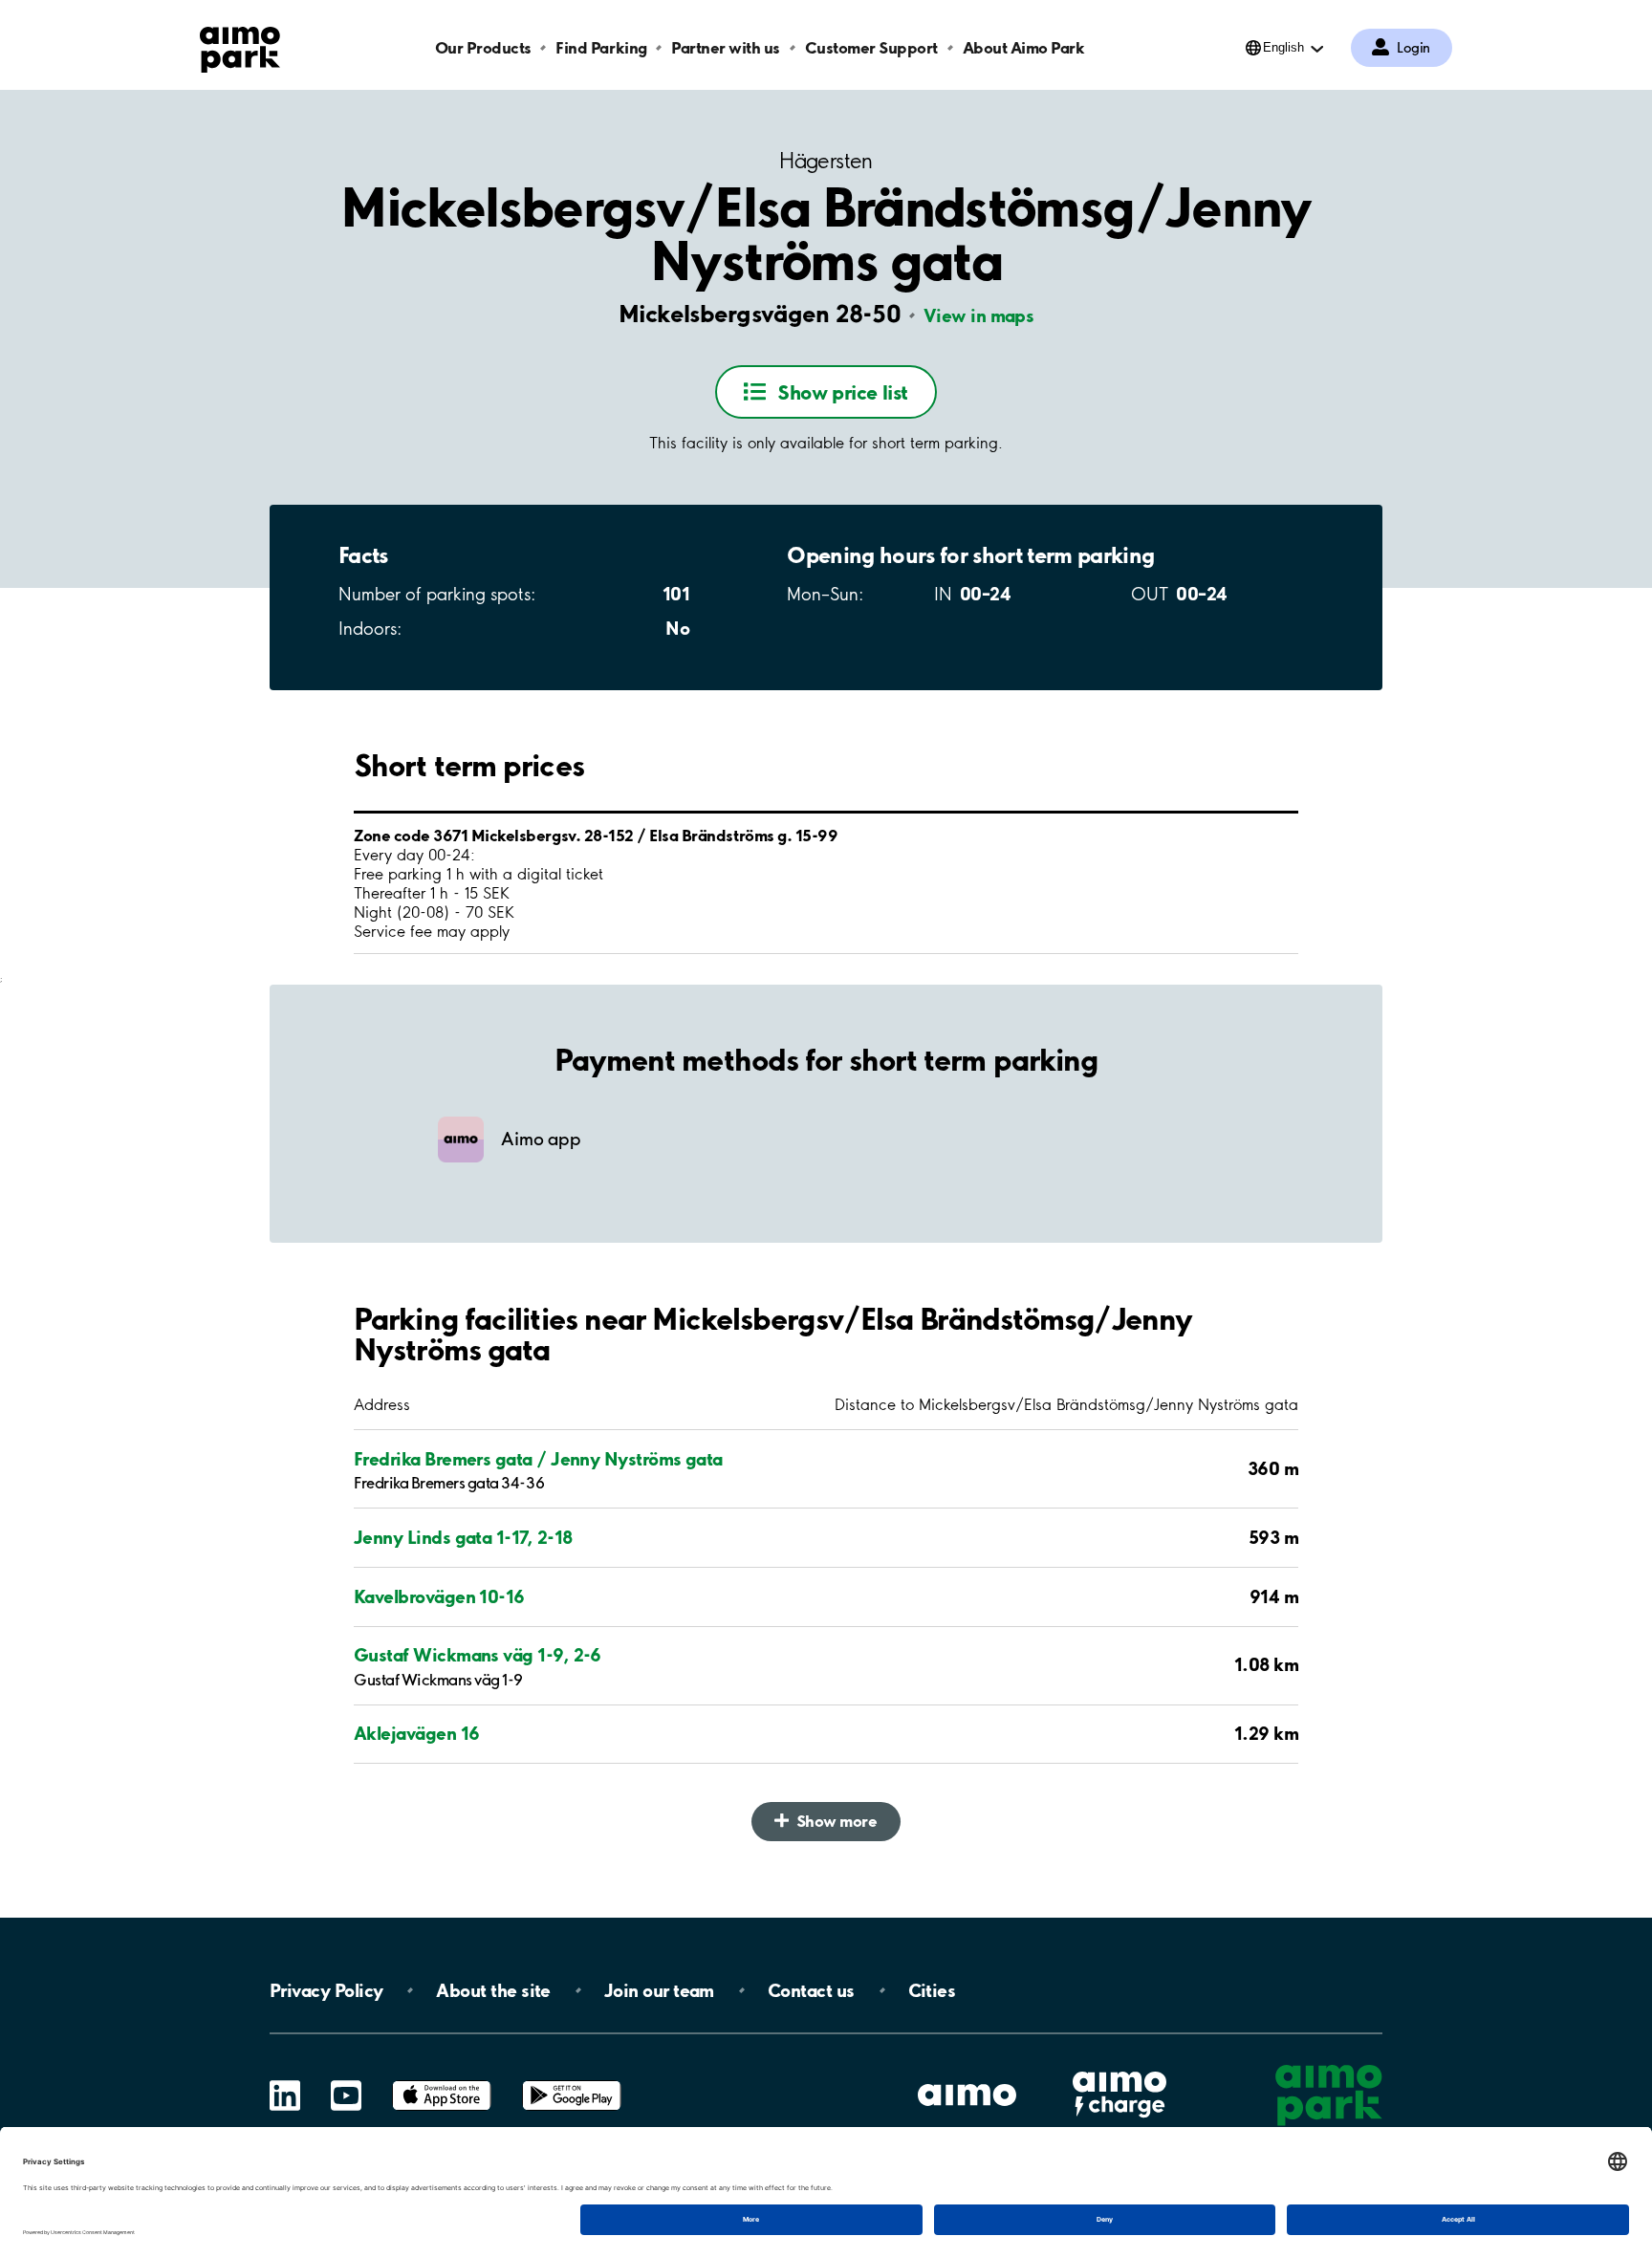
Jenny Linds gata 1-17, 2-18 (463, 1537)
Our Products (483, 47)
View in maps (978, 315)
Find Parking (601, 47)
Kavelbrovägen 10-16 (439, 1596)
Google (572, 2081)
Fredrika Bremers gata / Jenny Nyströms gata (538, 1459)
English (1283, 47)
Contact (811, 1990)
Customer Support (871, 47)
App (442, 2081)
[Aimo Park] (240, 46)
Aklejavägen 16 (416, 1733)
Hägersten (826, 161)
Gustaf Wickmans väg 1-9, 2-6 (478, 1655)
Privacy (326, 1990)
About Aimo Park (1024, 47)
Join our (659, 1990)
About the (493, 1990)
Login (1413, 48)
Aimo (1119, 2069)
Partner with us (726, 47)
